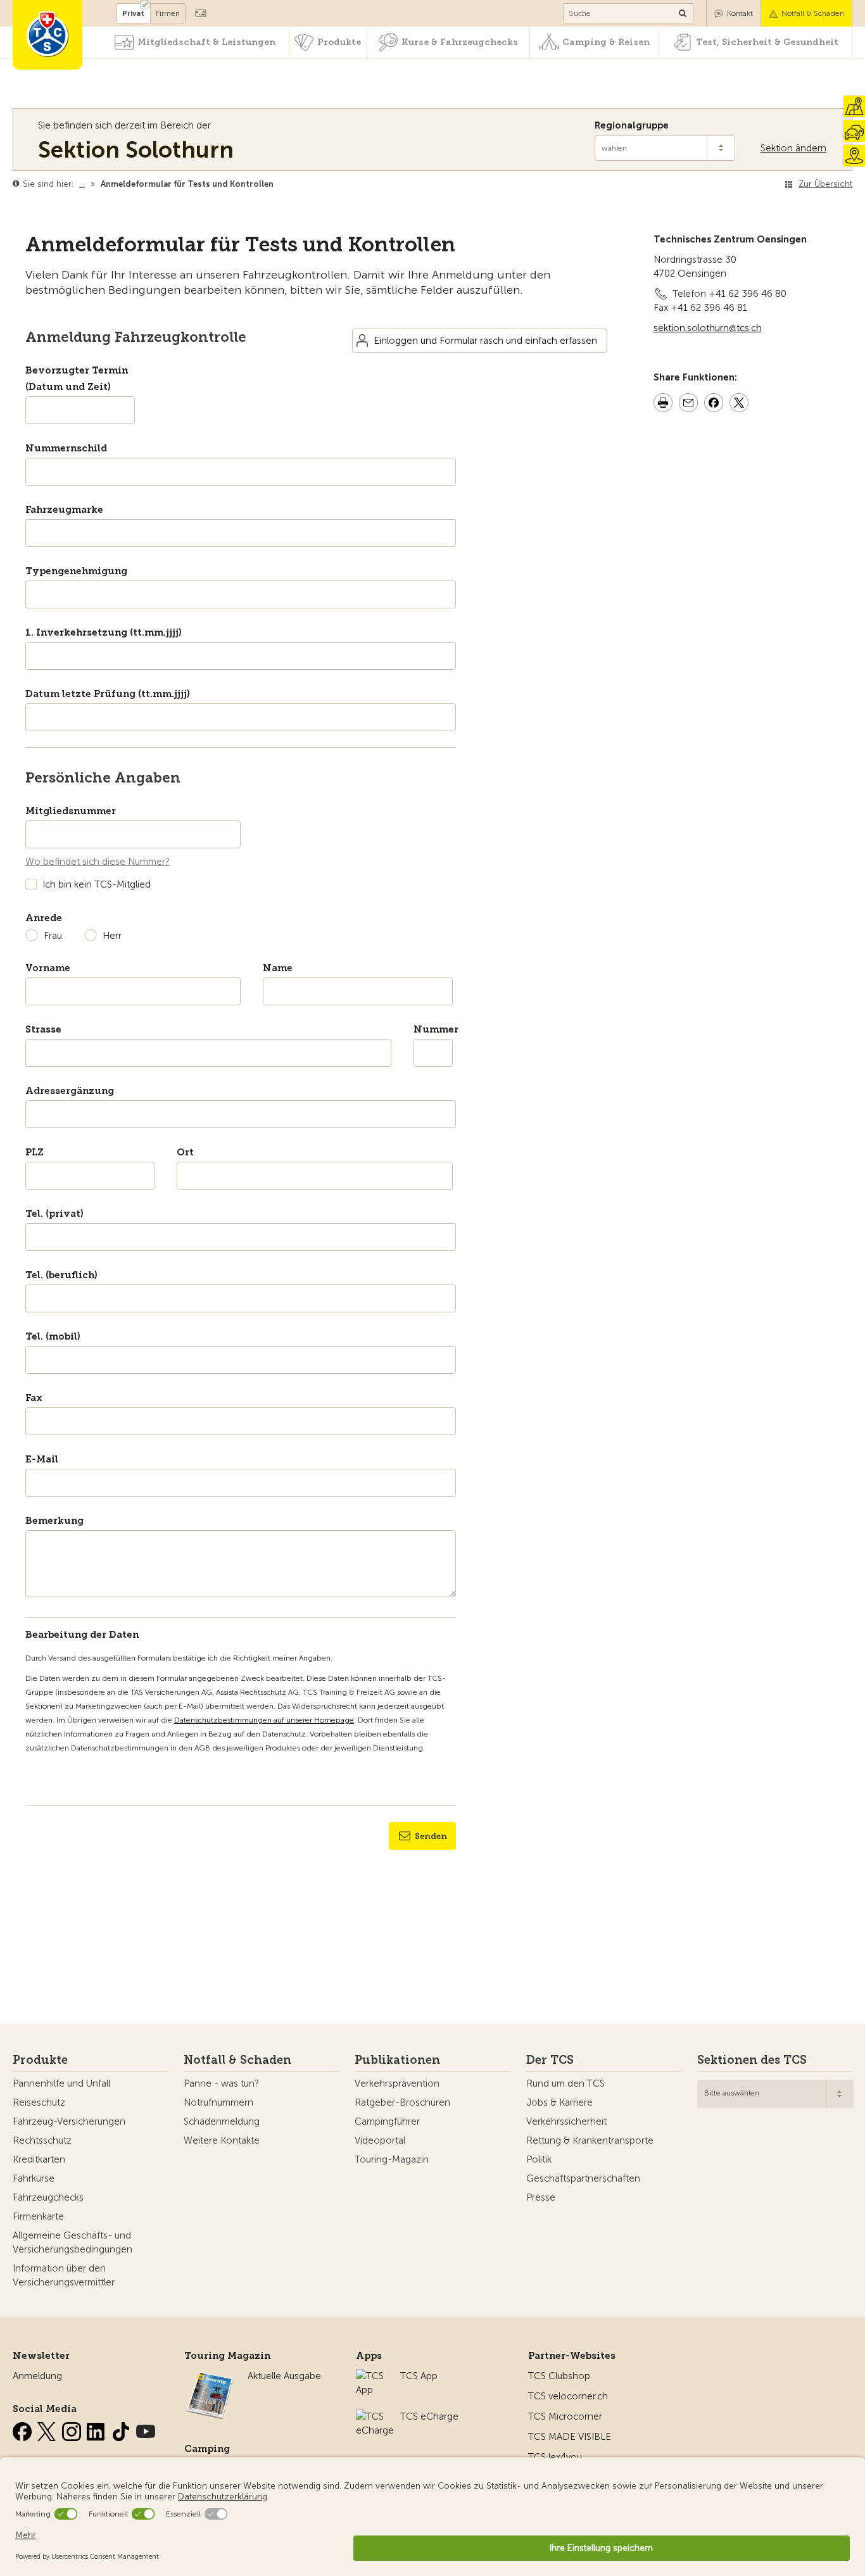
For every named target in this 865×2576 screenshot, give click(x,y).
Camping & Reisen (606, 42)
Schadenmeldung (222, 2121)
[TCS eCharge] (375, 2416)
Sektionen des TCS (752, 2060)
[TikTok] (122, 2429)
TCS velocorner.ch (568, 2396)
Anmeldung (37, 2376)
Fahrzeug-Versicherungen (69, 2121)
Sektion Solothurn (136, 150)
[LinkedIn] (98, 2429)
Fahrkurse (34, 2178)
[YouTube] (146, 2429)
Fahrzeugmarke (64, 510)
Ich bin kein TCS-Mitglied (97, 884)
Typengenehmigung (76, 571)
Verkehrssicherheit (566, 2121)
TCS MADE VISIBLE (570, 2437)
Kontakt (740, 13)
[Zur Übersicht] (276, 184)
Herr (112, 936)
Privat (133, 13)
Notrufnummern (218, 2102)
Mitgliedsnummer (71, 811)
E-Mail (42, 1459)
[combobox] (775, 2094)
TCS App (419, 2376)
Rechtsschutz (42, 2140)
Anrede (44, 918)
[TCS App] (372, 2376)
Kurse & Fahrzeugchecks (460, 42)
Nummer (433, 1029)
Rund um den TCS (565, 2083)
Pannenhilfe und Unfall (61, 2083)
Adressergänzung (70, 1091)
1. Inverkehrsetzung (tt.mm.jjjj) (104, 632)
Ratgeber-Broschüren (402, 2102)
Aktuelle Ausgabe (284, 2376)
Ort (185, 1152)
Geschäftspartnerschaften (583, 2178)
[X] (48, 2429)
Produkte (339, 42)
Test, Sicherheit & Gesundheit (767, 42)
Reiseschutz (39, 2102)
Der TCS (550, 2060)
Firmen (168, 13)
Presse (541, 2197)
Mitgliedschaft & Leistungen (206, 42)
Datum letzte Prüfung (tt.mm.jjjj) (108, 694)
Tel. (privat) (54, 1214)
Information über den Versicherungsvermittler (64, 2275)
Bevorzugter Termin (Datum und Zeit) (77, 379)
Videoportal (380, 2140)
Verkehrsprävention (397, 2083)
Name (278, 968)
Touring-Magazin (392, 2159)
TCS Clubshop (559, 2376)
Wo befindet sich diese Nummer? (98, 862)
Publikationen (397, 2060)
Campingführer (387, 2121)
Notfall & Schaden (813, 13)
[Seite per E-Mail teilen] (688, 405)
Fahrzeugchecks (48, 2197)
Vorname (48, 968)
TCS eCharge (429, 2416)
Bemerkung (54, 1521)
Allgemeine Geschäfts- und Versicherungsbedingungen (73, 2242)
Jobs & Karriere (559, 2102)
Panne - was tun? (221, 2083)
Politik (539, 2159)
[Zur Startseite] (47, 35)
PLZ (35, 1152)
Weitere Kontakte (222, 2140)
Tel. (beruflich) (61, 1275)
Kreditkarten (39, 2159)
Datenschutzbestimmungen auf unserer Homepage (264, 1720)
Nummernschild (66, 448)
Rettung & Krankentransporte (590, 2140)
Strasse (43, 1029)
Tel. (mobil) (53, 1336)
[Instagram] (73, 2429)
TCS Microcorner (565, 2416)
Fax (34, 1398)
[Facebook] (23, 2429)
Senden (431, 1836)
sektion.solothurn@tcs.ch (708, 328)
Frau (53, 936)
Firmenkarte (38, 2216)
